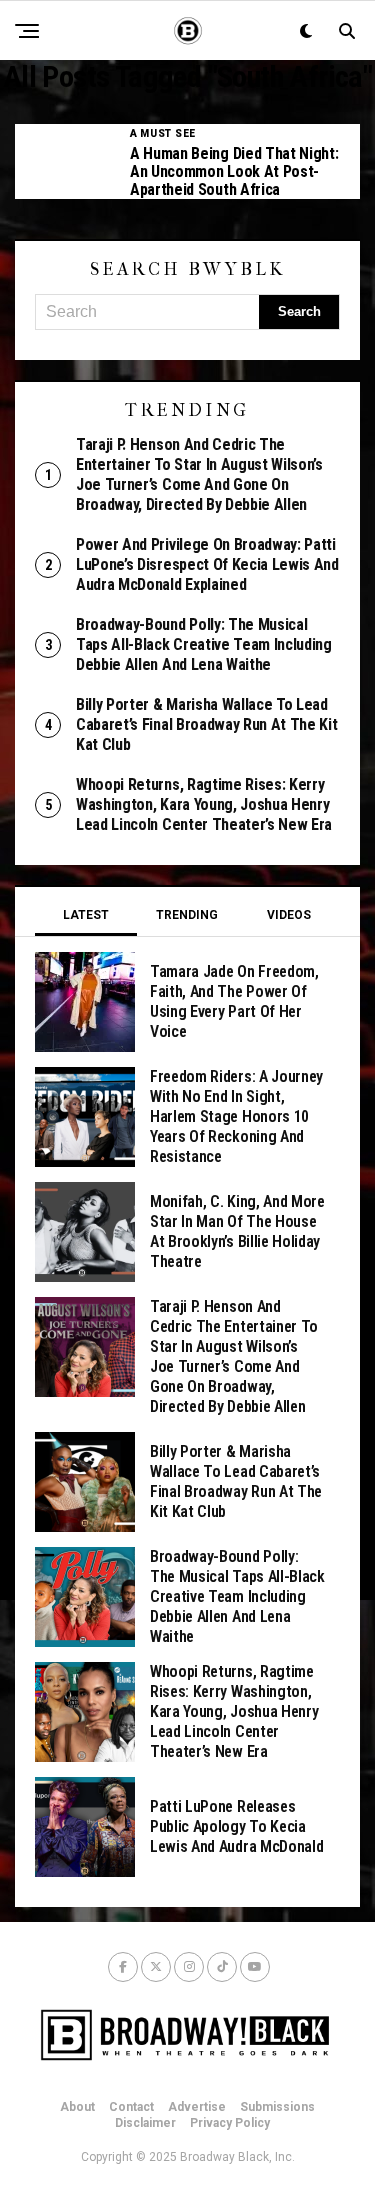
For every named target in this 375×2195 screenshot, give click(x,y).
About (77, 2107)
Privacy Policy (230, 2123)
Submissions (277, 2107)
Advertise (197, 2107)
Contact (131, 2107)
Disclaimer (145, 2123)
